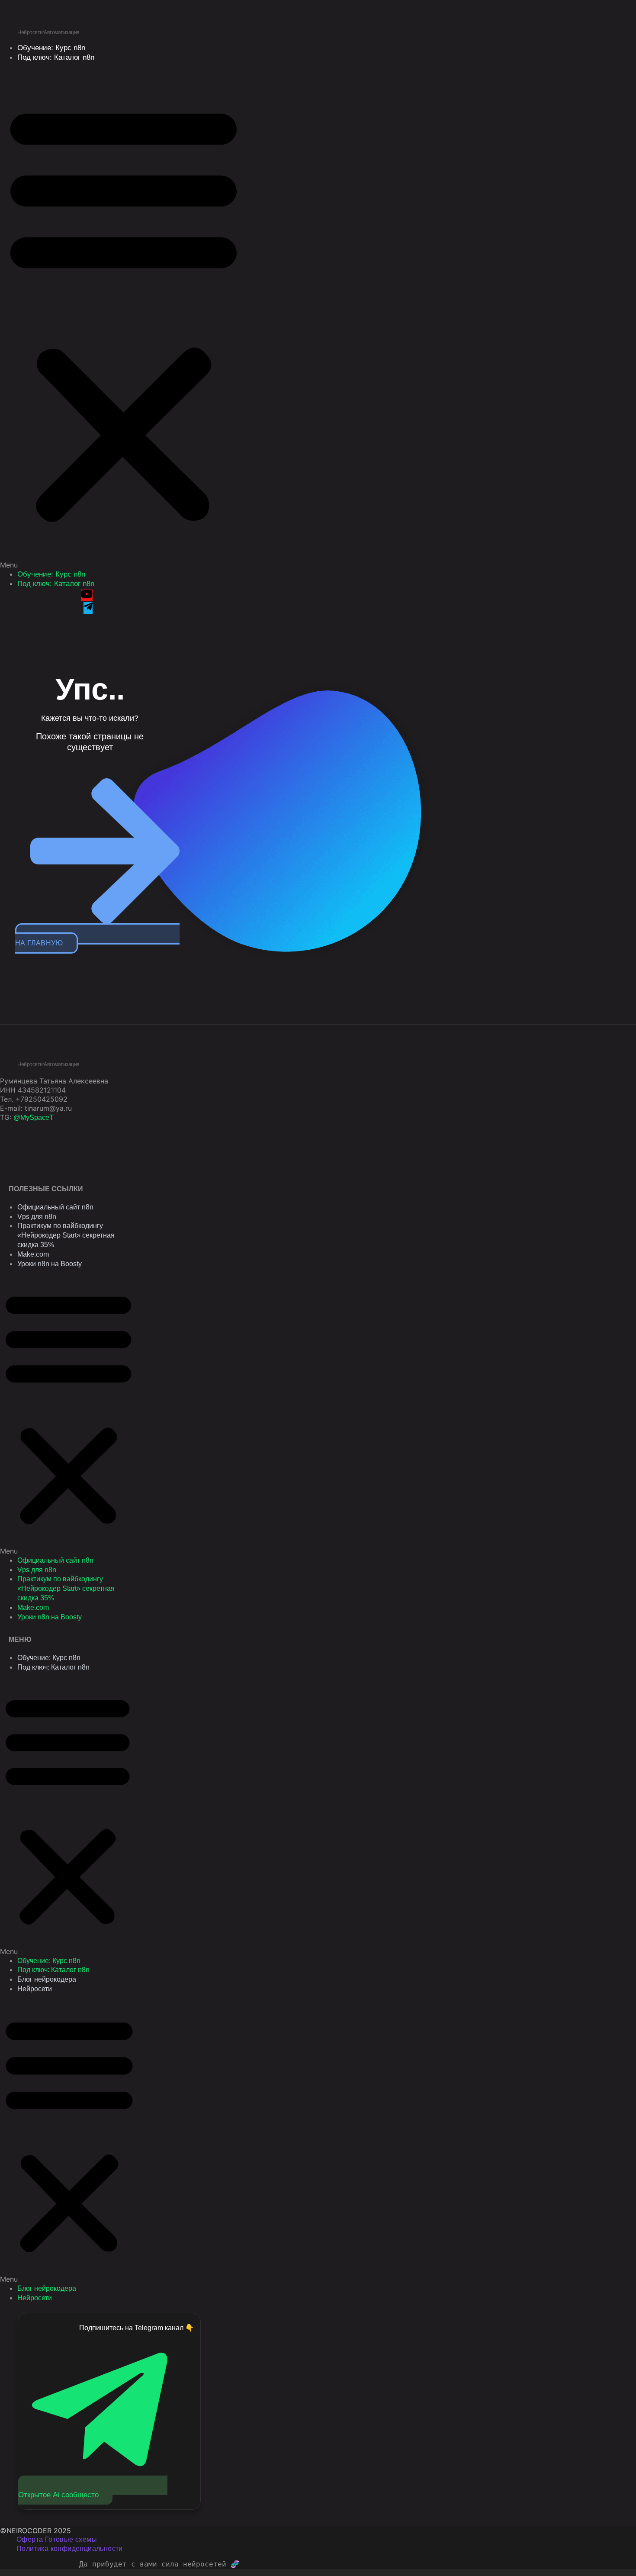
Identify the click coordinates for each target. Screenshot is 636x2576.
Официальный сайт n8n (55, 1207)
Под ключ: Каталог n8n (56, 57)
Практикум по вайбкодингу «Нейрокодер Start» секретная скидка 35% (66, 1235)
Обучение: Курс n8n (51, 574)
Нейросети (35, 1989)
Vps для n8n (37, 1217)
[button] (124, 316)
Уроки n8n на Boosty (50, 1264)
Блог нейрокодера (47, 1979)
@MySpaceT (34, 1117)
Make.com (33, 1254)
